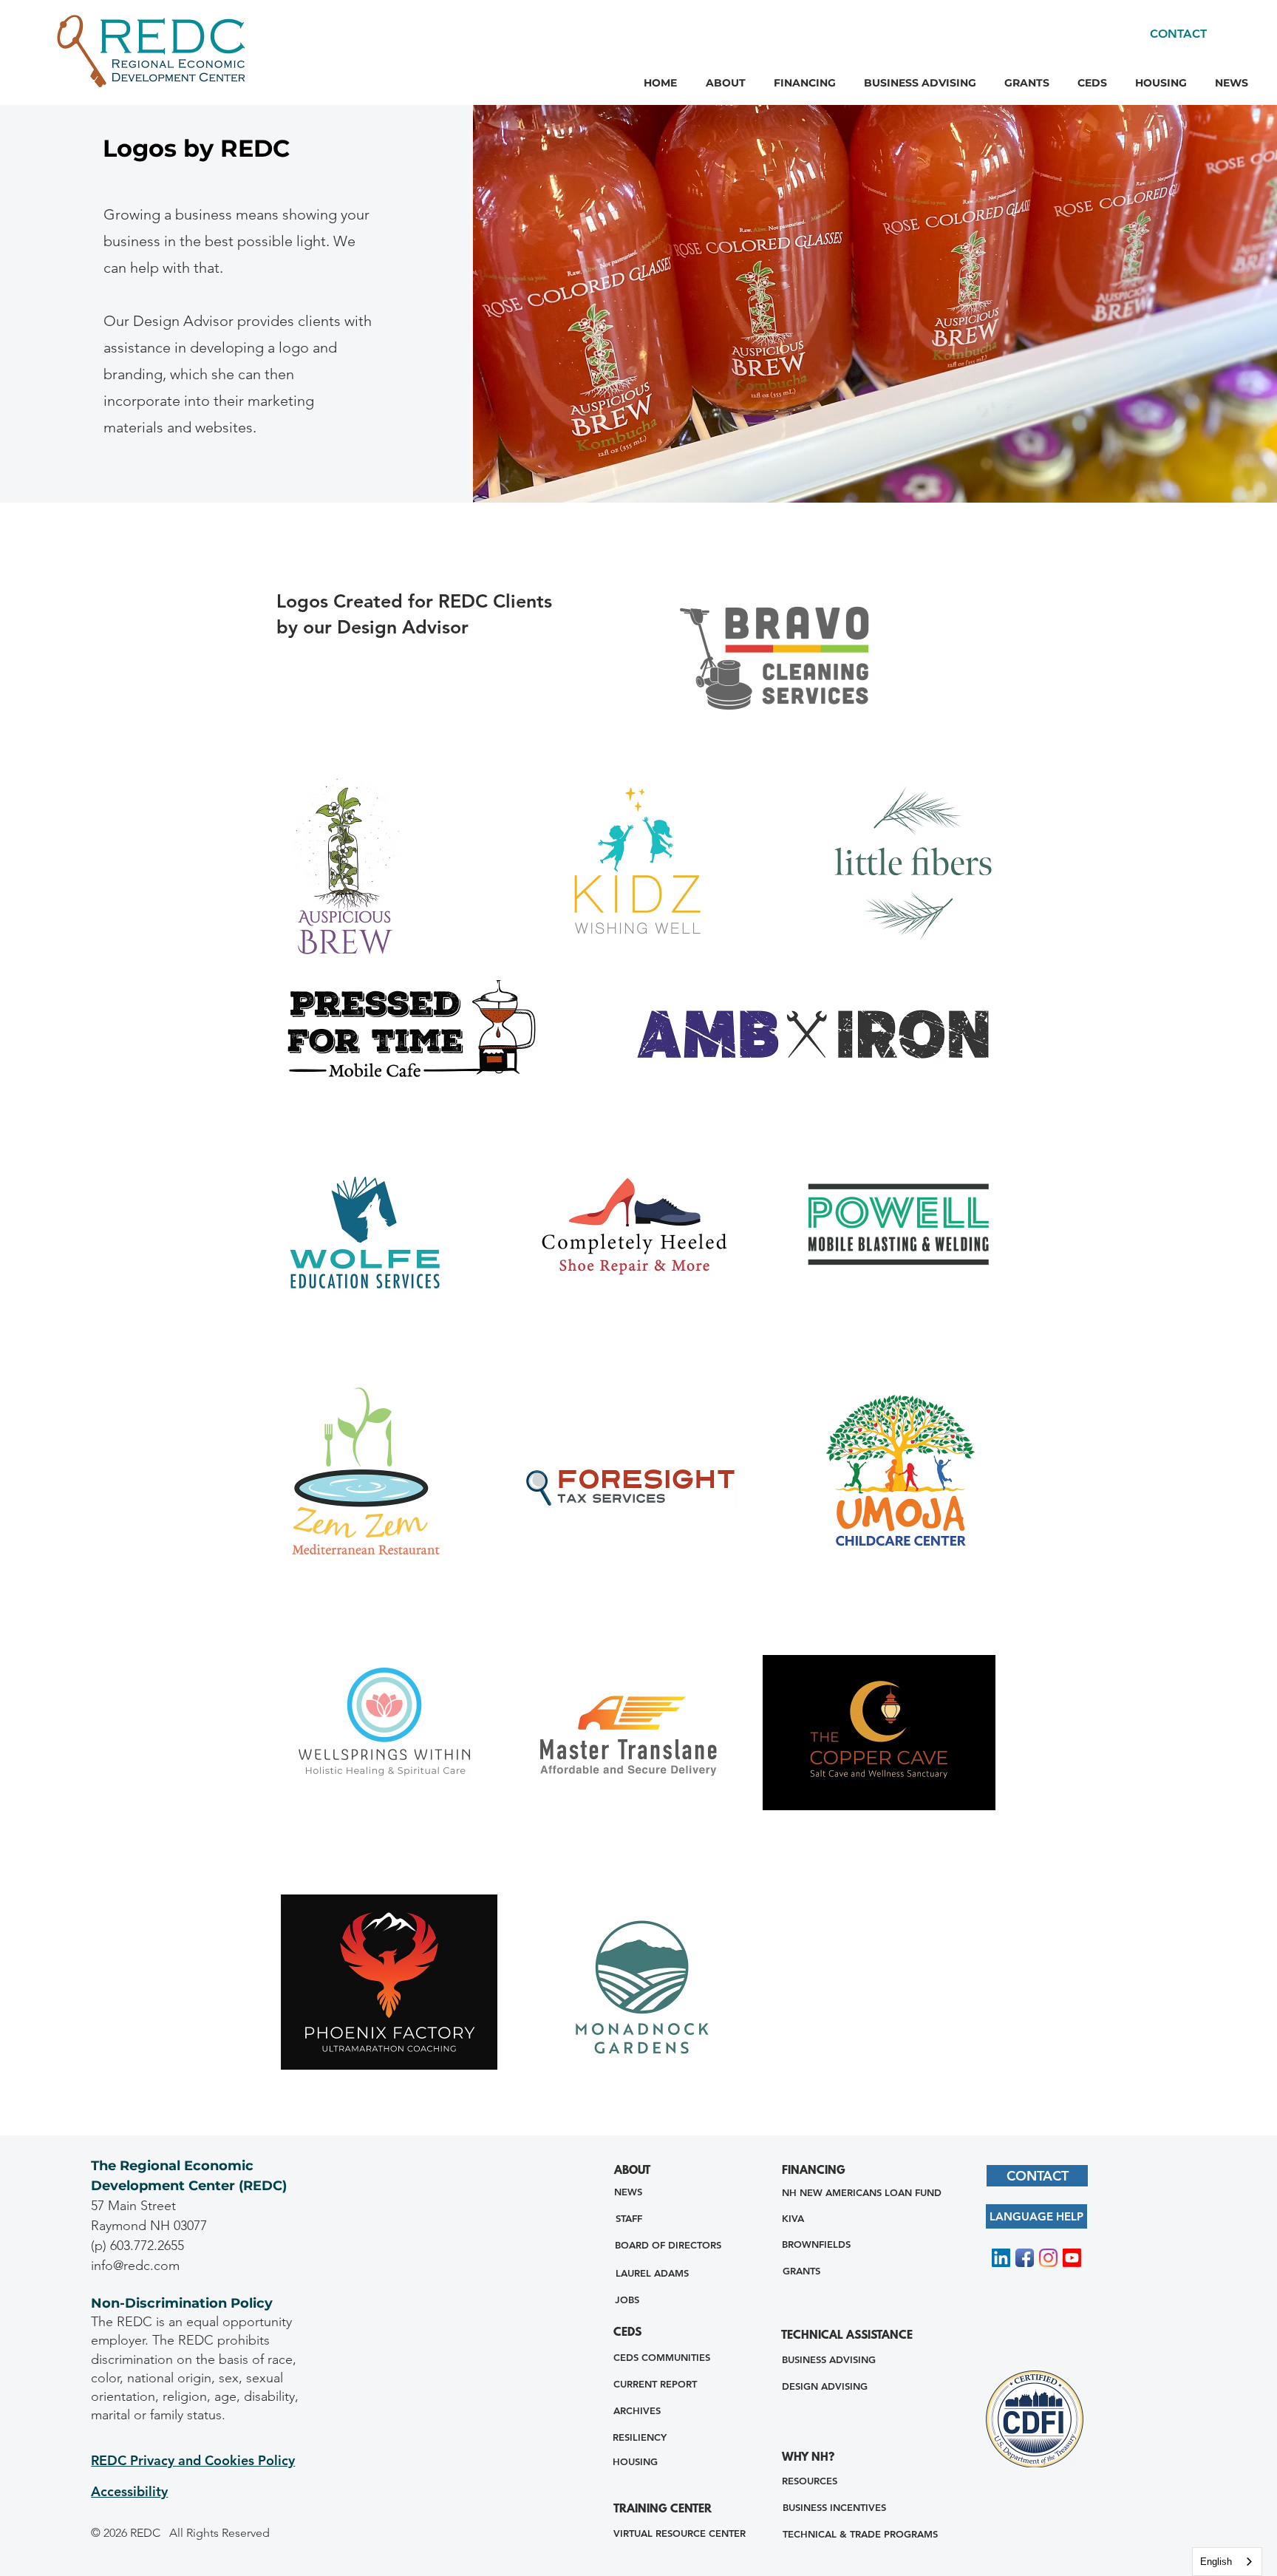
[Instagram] (1048, 2258)
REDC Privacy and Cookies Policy (193, 2460)
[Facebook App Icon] (1025, 2258)
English (1216, 2562)
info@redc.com (135, 2266)
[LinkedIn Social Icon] (1001, 2258)
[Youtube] (1072, 2258)
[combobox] (1227, 2562)
